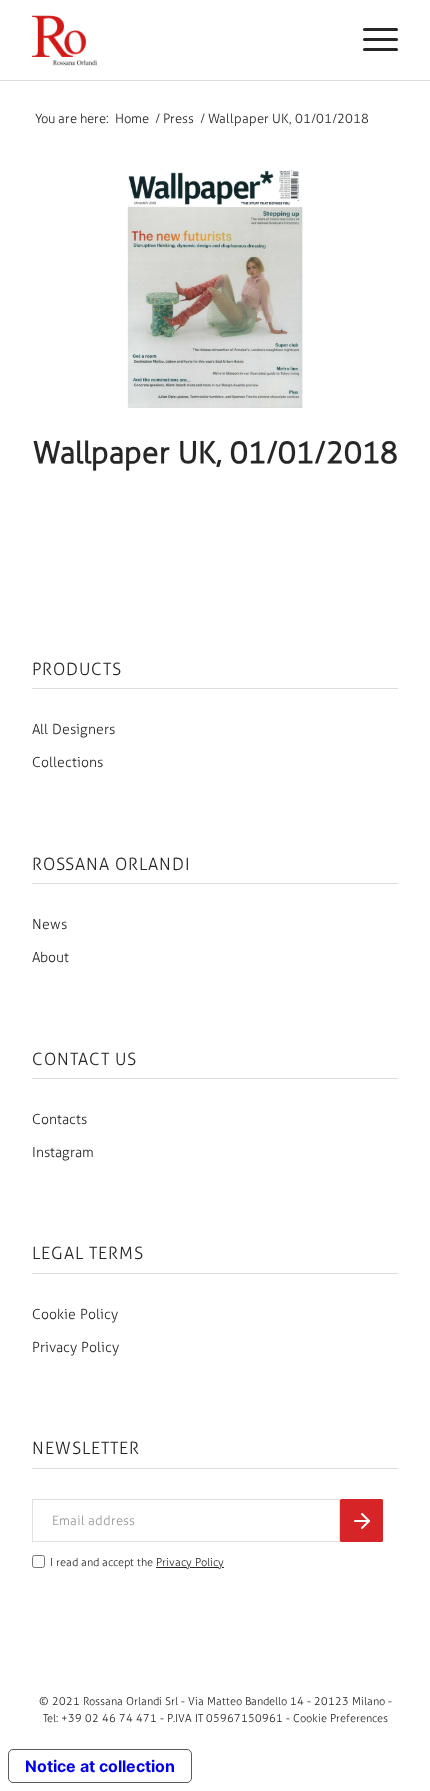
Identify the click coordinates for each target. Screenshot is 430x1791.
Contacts (59, 1119)
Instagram (63, 1152)
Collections (67, 762)
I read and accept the (137, 1562)
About (50, 957)
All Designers (73, 729)
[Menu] (370, 40)
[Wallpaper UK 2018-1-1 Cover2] (215, 287)
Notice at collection (100, 1766)
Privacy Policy (75, 1347)
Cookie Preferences (340, 1718)
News (49, 924)
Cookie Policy (75, 1314)
